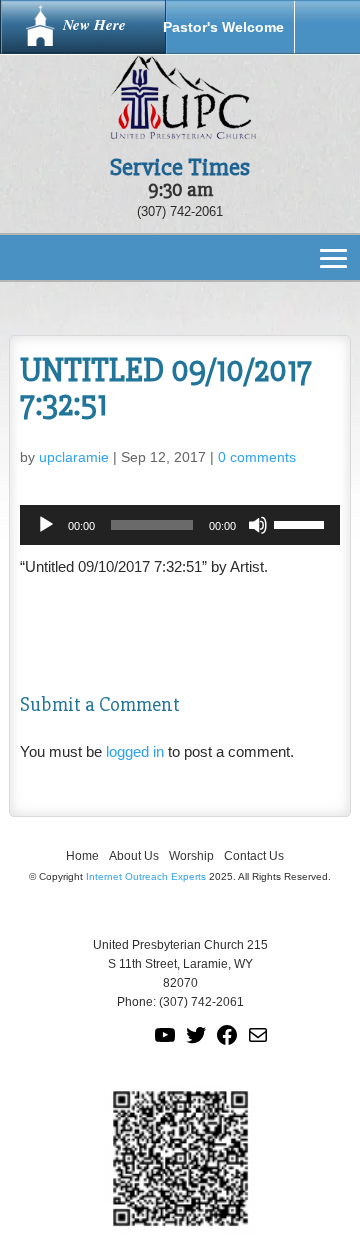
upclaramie (74, 457)
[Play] (46, 525)
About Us (134, 856)
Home (82, 856)
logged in (135, 751)
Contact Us (254, 856)
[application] (180, 525)
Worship (191, 856)
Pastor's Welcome (223, 27)
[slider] (302, 523)
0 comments (257, 457)
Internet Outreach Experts (146, 876)
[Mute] (258, 525)
